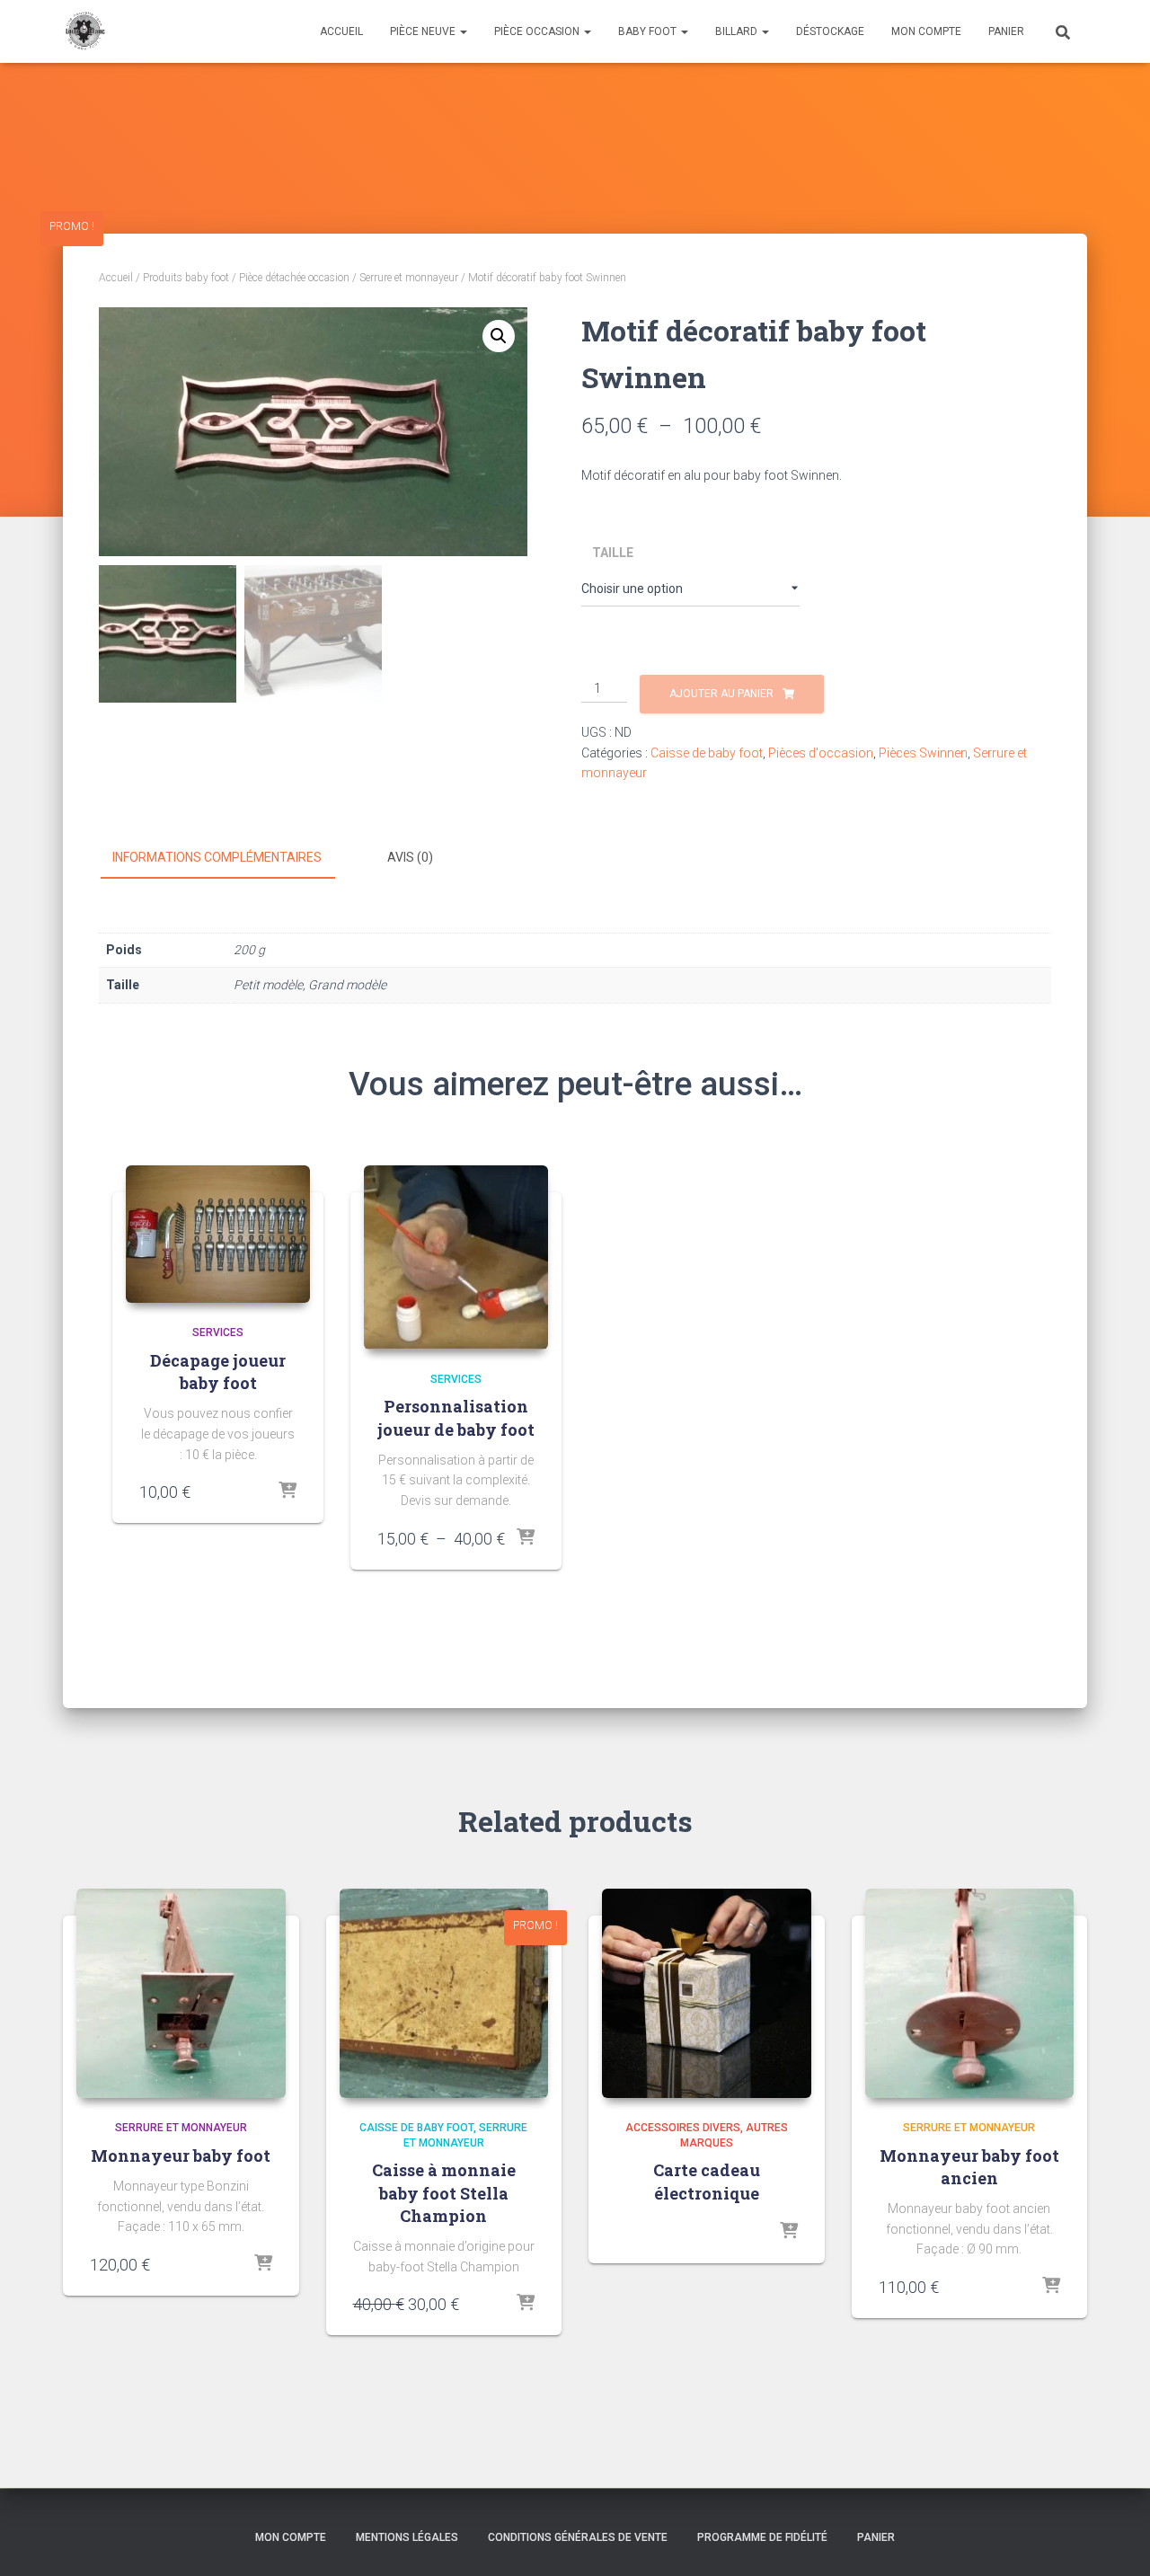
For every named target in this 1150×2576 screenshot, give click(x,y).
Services (218, 1332)
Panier (1006, 31)
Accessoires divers (683, 2128)
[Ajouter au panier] (287, 1492)
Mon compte (926, 31)
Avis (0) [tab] (410, 857)
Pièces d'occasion (821, 753)
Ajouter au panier (721, 694)
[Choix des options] (526, 1538)
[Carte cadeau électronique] (707, 1993)
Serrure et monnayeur (409, 278)
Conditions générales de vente (578, 2537)
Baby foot (649, 31)
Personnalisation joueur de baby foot (456, 1417)
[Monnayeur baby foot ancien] (970, 1993)
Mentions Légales (407, 2537)
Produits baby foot (186, 278)
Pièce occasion (538, 31)
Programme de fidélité (762, 2537)
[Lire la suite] (263, 2264)
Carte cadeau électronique (707, 2181)
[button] (499, 336)
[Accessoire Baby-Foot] (84, 31)
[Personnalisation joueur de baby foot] (456, 1257)
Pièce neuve (424, 31)
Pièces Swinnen (923, 753)
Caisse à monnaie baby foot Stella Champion (444, 2192)
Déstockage (830, 31)
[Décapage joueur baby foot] (218, 1235)
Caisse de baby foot (707, 753)
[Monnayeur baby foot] (181, 1993)
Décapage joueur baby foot (218, 1372)
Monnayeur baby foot (181, 2156)
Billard (738, 31)
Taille (613, 553)
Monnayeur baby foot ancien (969, 2167)
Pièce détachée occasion (294, 278)
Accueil (341, 31)
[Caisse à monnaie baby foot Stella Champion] (444, 1993)
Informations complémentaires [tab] (217, 857)
